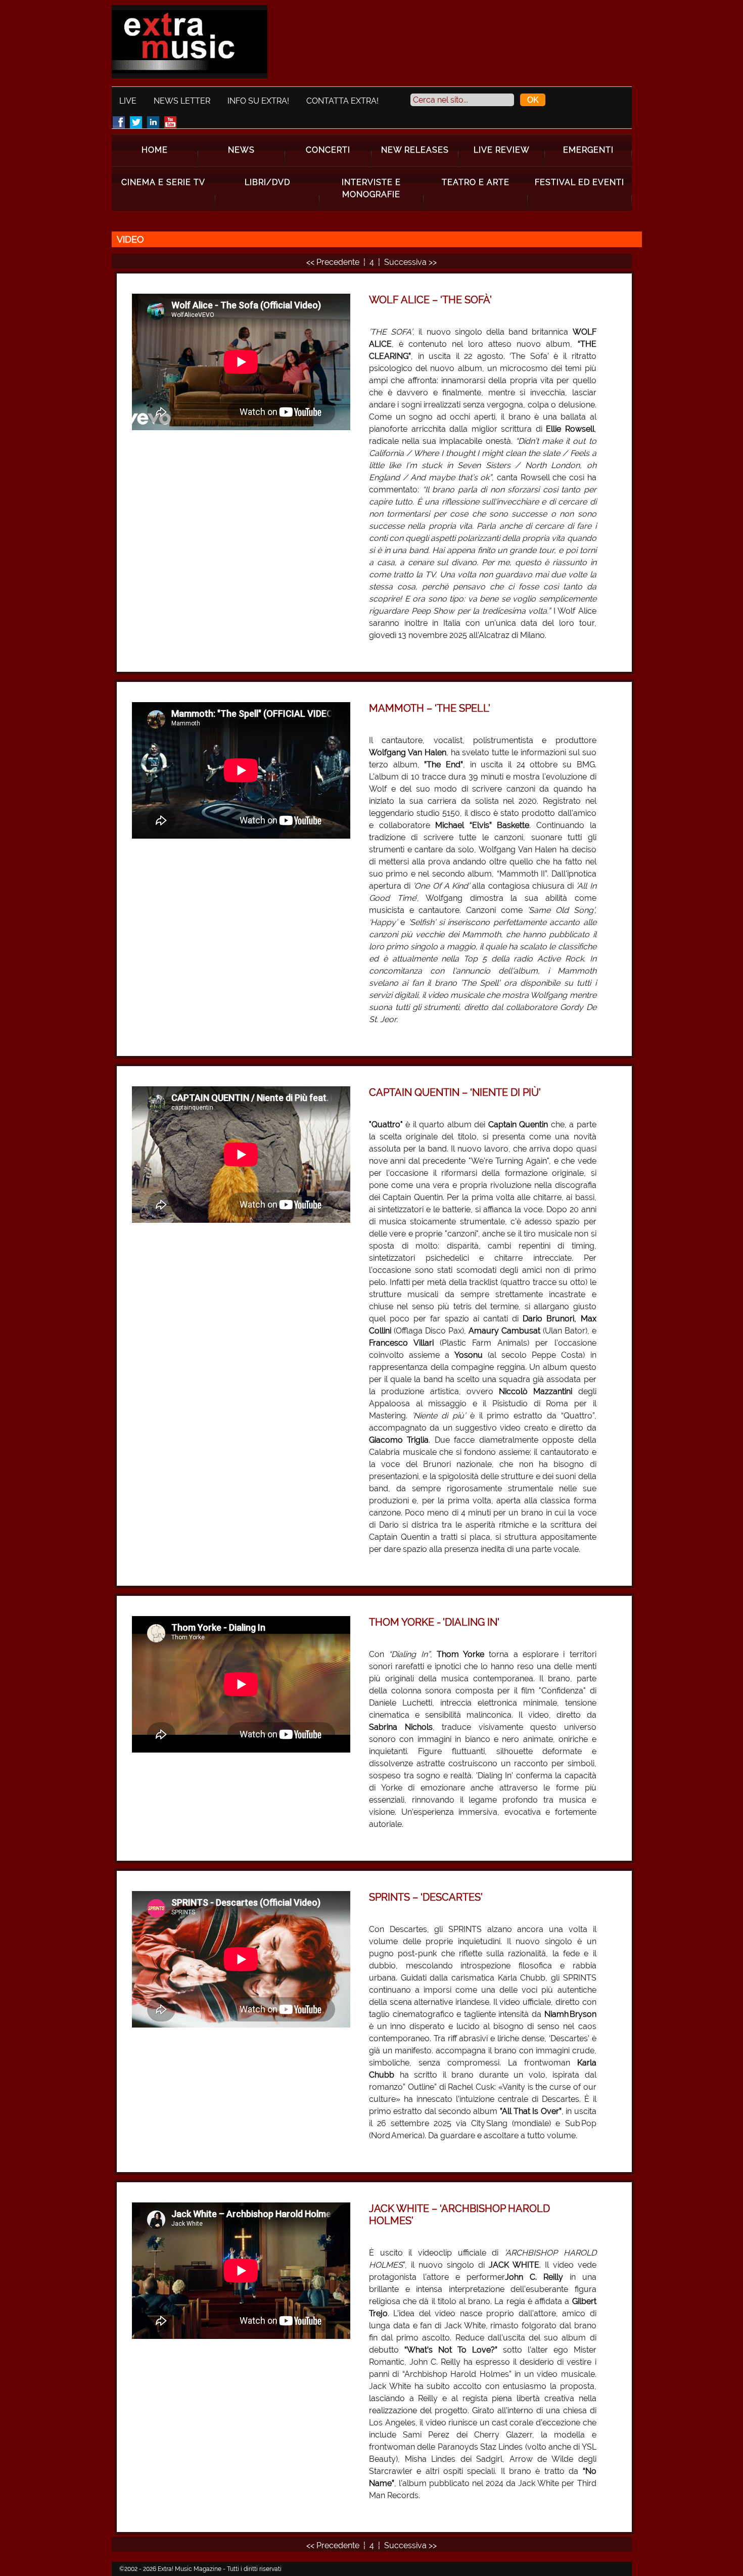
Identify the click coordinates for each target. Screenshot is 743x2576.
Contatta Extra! (342, 101)
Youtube (170, 122)
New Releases (415, 150)
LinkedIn (153, 122)
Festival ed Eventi (579, 182)
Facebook (119, 122)
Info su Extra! (258, 101)
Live (128, 101)
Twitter (136, 122)
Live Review (502, 150)
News (241, 150)
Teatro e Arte (476, 182)
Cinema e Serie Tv (163, 182)
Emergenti (588, 150)
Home (155, 150)
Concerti (328, 150)
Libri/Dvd (267, 182)
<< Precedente (334, 262)
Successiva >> (410, 262)
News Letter (182, 101)
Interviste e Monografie (371, 188)
